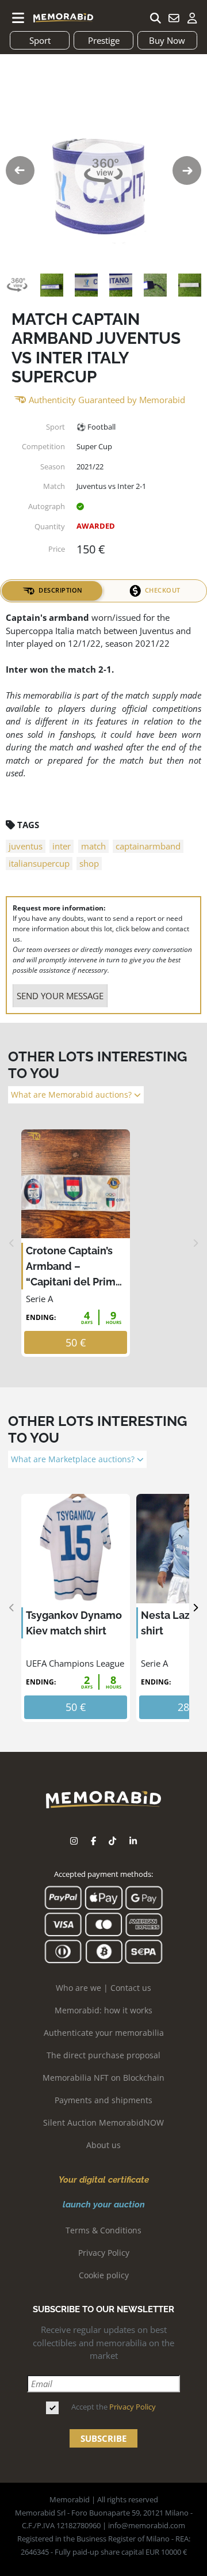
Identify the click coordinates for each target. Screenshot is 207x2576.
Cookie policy (104, 2275)
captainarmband (148, 846)
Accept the (114, 2407)
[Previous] (12, 1243)
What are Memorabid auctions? (72, 1095)
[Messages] (174, 18)
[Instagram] (74, 1841)
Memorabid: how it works (103, 2010)
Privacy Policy (104, 2253)
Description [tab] (61, 590)
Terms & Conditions (103, 2230)
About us (103, 2145)
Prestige (104, 40)
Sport (40, 40)
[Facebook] (93, 1841)
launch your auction (104, 2205)
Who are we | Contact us (103, 1988)
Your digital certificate (104, 2180)
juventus (26, 846)
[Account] (192, 18)
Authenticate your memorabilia (104, 2033)
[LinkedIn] (133, 1841)
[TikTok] (112, 1841)
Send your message (60, 996)
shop (89, 863)
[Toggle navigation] (18, 18)
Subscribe (103, 2438)
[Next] (195, 1243)
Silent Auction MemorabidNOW (103, 2122)
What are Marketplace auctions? (74, 1459)
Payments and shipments (103, 2100)
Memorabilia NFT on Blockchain (103, 2078)
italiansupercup (39, 863)
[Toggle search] (155, 18)
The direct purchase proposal (103, 2055)
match (93, 846)
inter (62, 846)
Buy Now (167, 40)
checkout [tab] (163, 590)
